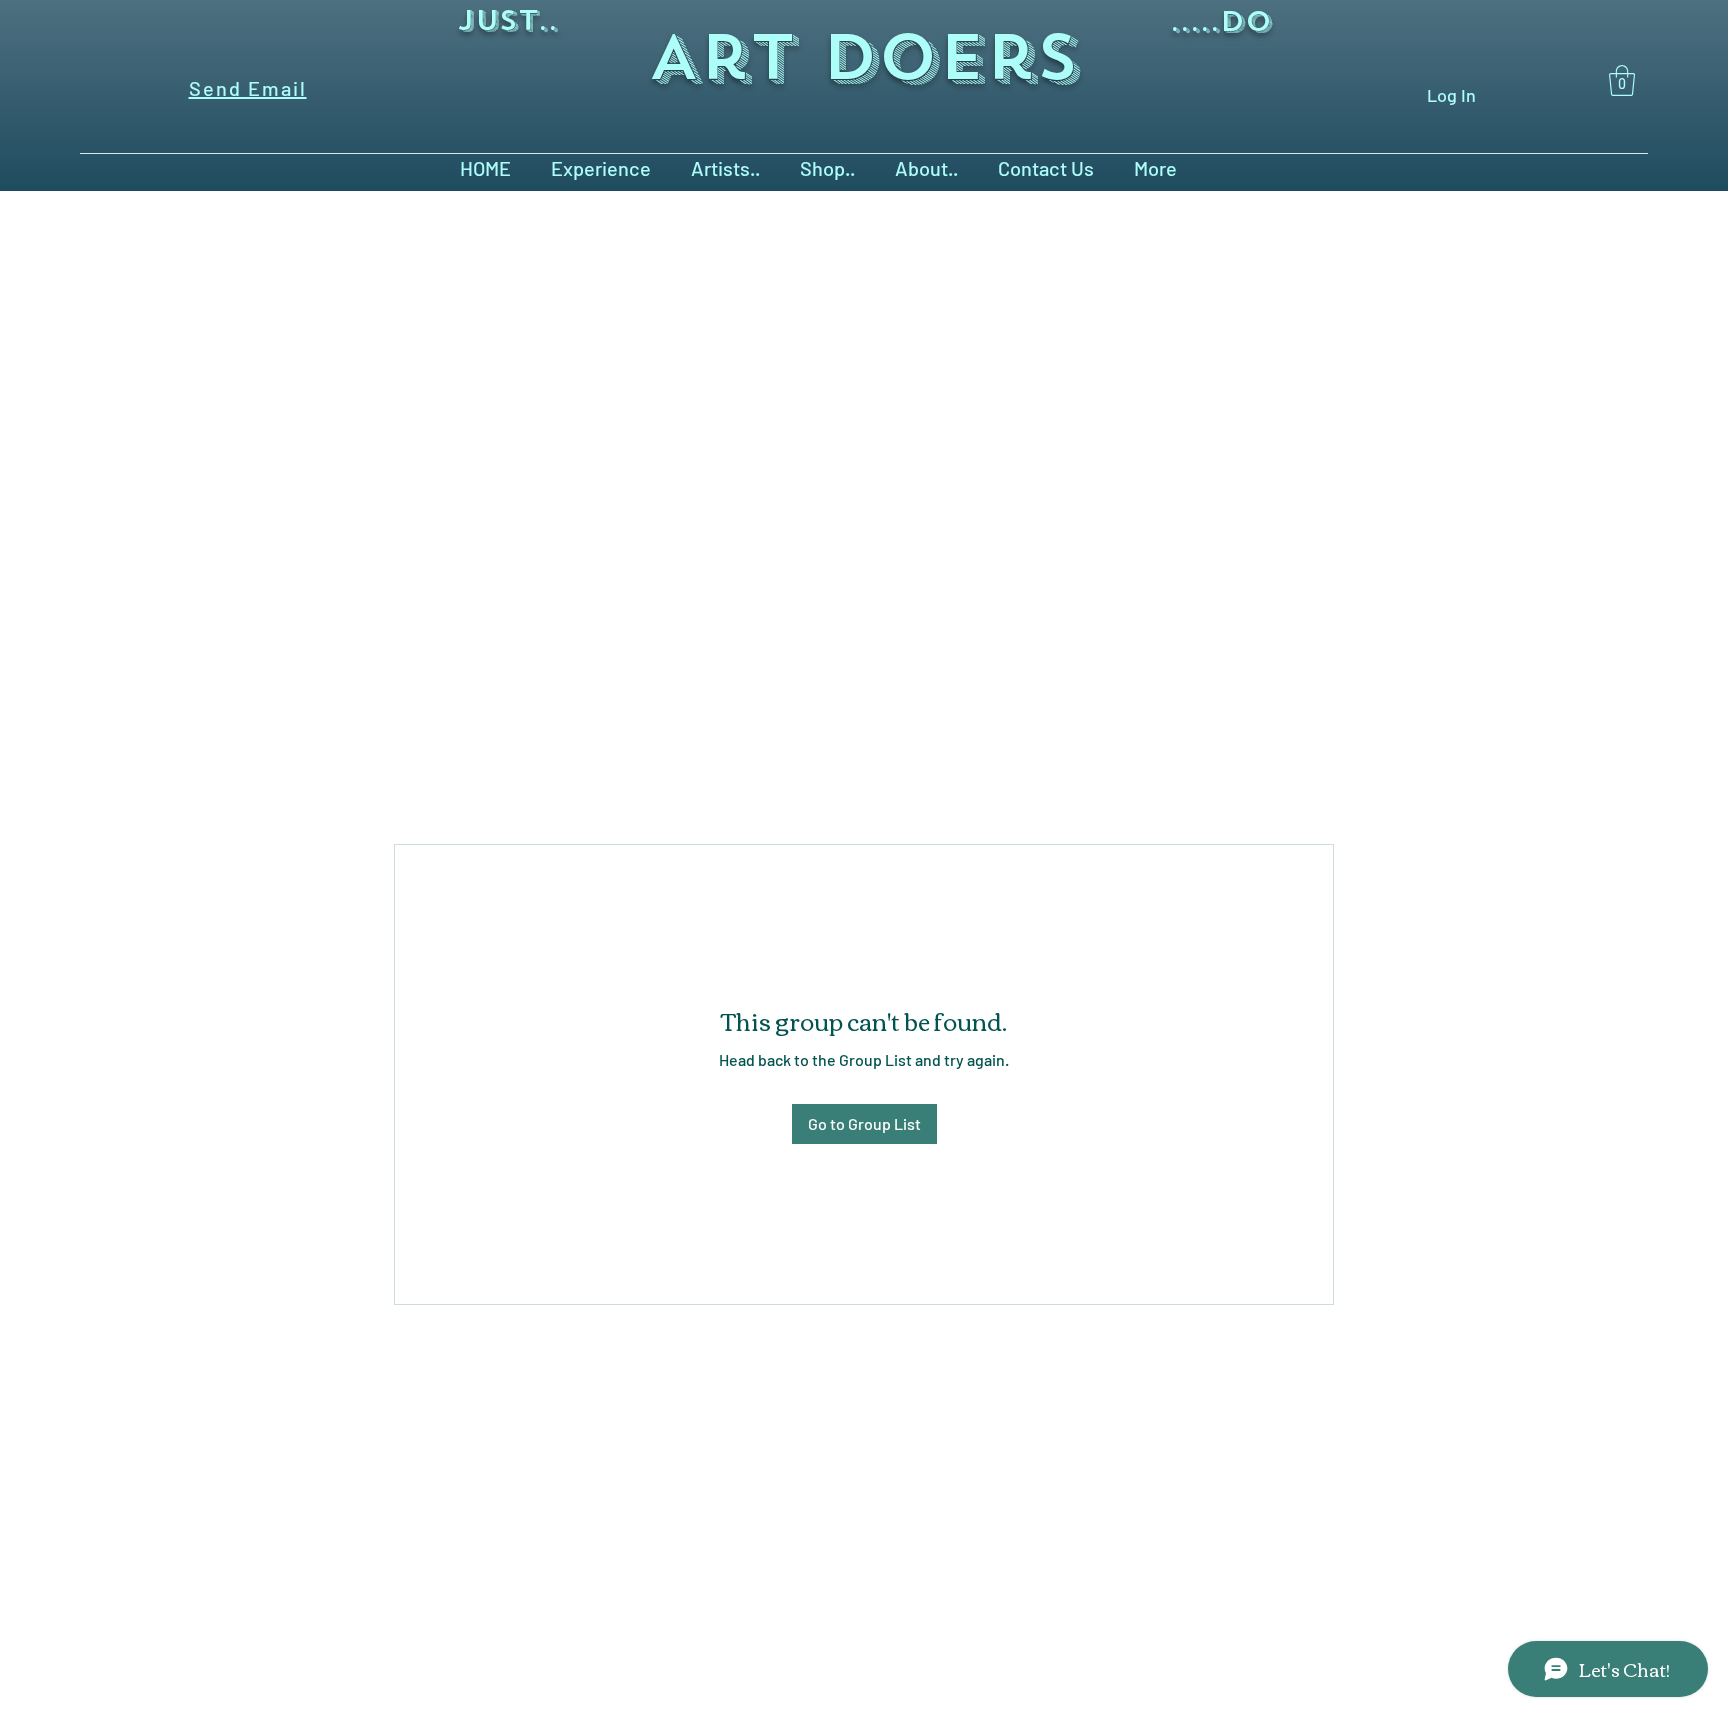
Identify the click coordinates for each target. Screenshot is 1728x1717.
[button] (1622, 80)
